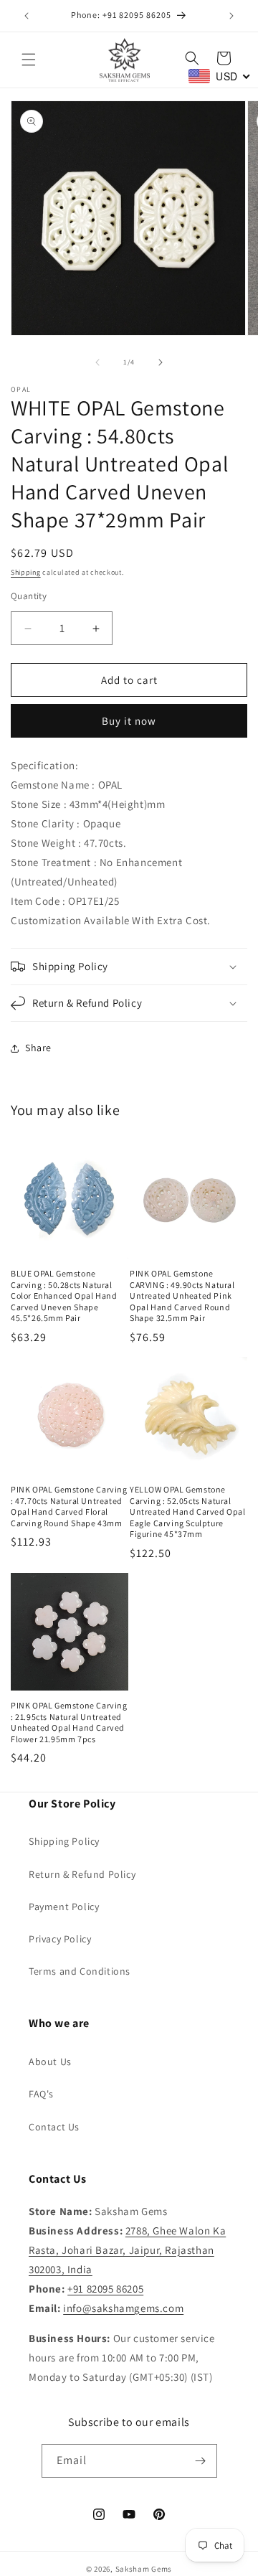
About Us (50, 2062)
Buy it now (129, 721)
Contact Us (54, 2127)
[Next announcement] (231, 16)
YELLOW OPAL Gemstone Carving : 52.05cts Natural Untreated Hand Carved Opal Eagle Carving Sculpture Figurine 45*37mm (188, 1512)
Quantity (29, 596)
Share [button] (38, 1048)
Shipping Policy (64, 1841)
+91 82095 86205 (105, 2289)
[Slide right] (161, 362)
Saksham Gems (144, 2569)
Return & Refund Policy (82, 1874)
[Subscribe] (201, 2461)
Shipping (26, 572)
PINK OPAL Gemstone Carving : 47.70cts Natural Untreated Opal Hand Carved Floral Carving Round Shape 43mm (69, 1506)
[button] (29, 60)
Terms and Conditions (80, 1971)
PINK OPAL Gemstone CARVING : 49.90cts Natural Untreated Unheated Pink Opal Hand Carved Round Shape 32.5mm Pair (182, 1296)
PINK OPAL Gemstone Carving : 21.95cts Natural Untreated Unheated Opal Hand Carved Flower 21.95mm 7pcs (69, 1722)
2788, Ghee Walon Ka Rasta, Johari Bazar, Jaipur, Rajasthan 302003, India (127, 2250)
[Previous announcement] (27, 16)
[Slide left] (97, 362)
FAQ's (41, 2094)
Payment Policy (64, 1907)
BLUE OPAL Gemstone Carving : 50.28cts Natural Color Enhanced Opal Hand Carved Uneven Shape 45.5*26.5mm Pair (64, 1296)
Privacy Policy (60, 1939)
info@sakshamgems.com (123, 2308)
